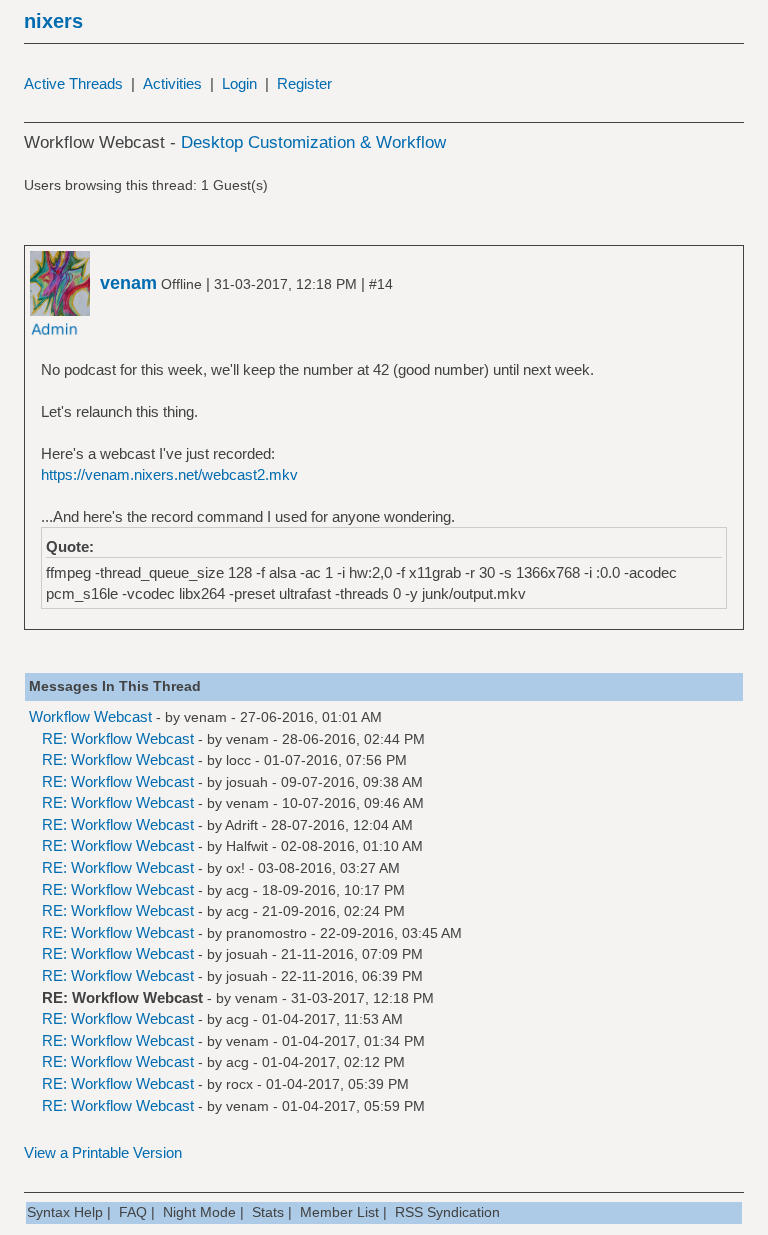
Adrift (241, 825)
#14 (381, 284)
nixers (53, 21)
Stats (268, 1212)
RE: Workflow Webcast (118, 738)
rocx (239, 1084)
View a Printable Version (103, 1152)
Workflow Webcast (90, 716)
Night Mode (199, 1212)
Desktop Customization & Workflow (313, 142)
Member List (339, 1212)
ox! (235, 868)
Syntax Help (65, 1212)
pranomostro (266, 933)
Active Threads (73, 83)
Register (304, 83)
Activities (172, 83)
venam (205, 717)
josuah (247, 782)
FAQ (133, 1212)
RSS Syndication (447, 1212)
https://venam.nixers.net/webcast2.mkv (169, 474)
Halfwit (247, 846)
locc (238, 760)
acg (237, 890)
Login (239, 83)
